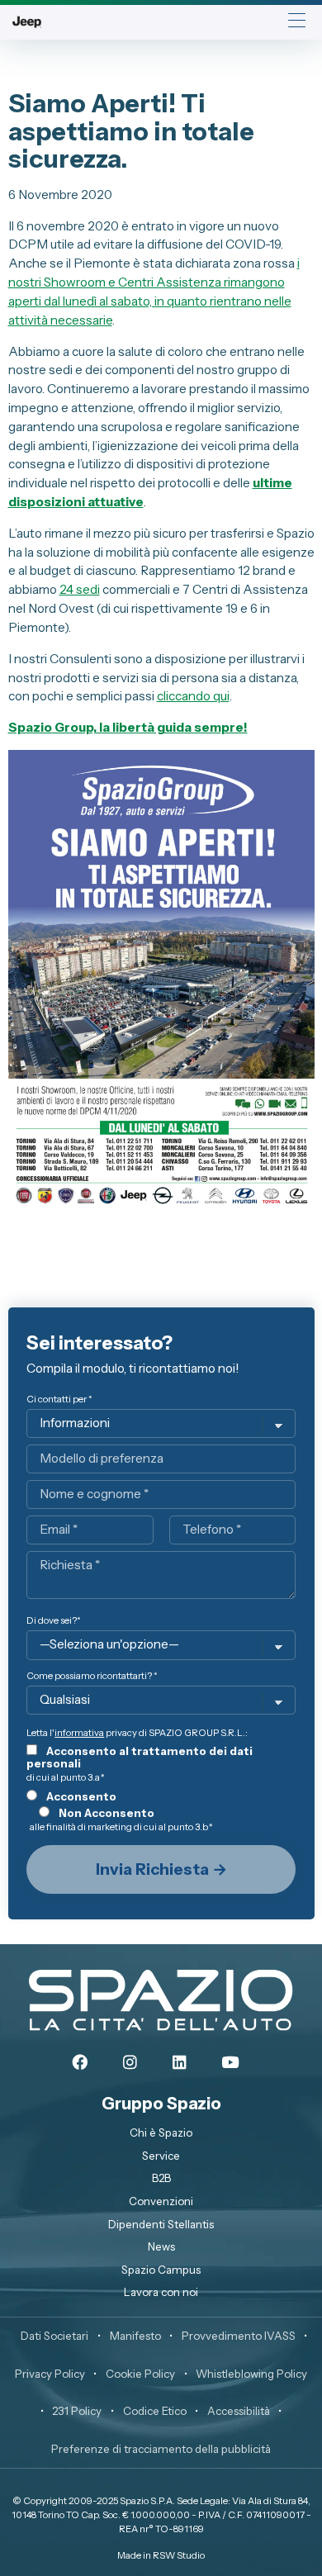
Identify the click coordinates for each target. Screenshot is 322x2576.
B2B (161, 2178)
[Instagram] (130, 2063)
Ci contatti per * (59, 1399)
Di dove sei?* (54, 1621)
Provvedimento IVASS (239, 2336)
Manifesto (135, 2336)
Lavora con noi (161, 2292)
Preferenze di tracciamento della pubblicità (161, 2449)
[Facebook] (79, 2063)
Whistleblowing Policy (251, 2374)
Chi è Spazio (161, 2132)
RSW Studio (179, 2555)
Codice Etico (155, 2411)
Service (161, 2156)
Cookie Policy (140, 2374)
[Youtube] (230, 2063)
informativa (79, 1733)
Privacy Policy (50, 2374)
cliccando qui (193, 696)
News (161, 2246)
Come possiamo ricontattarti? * (92, 1676)
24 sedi (80, 589)
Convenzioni (161, 2201)
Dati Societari (54, 2336)
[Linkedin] (180, 2063)
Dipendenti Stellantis (161, 2224)
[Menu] (297, 22)
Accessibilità (239, 2411)
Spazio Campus (161, 2270)
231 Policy (77, 2411)
